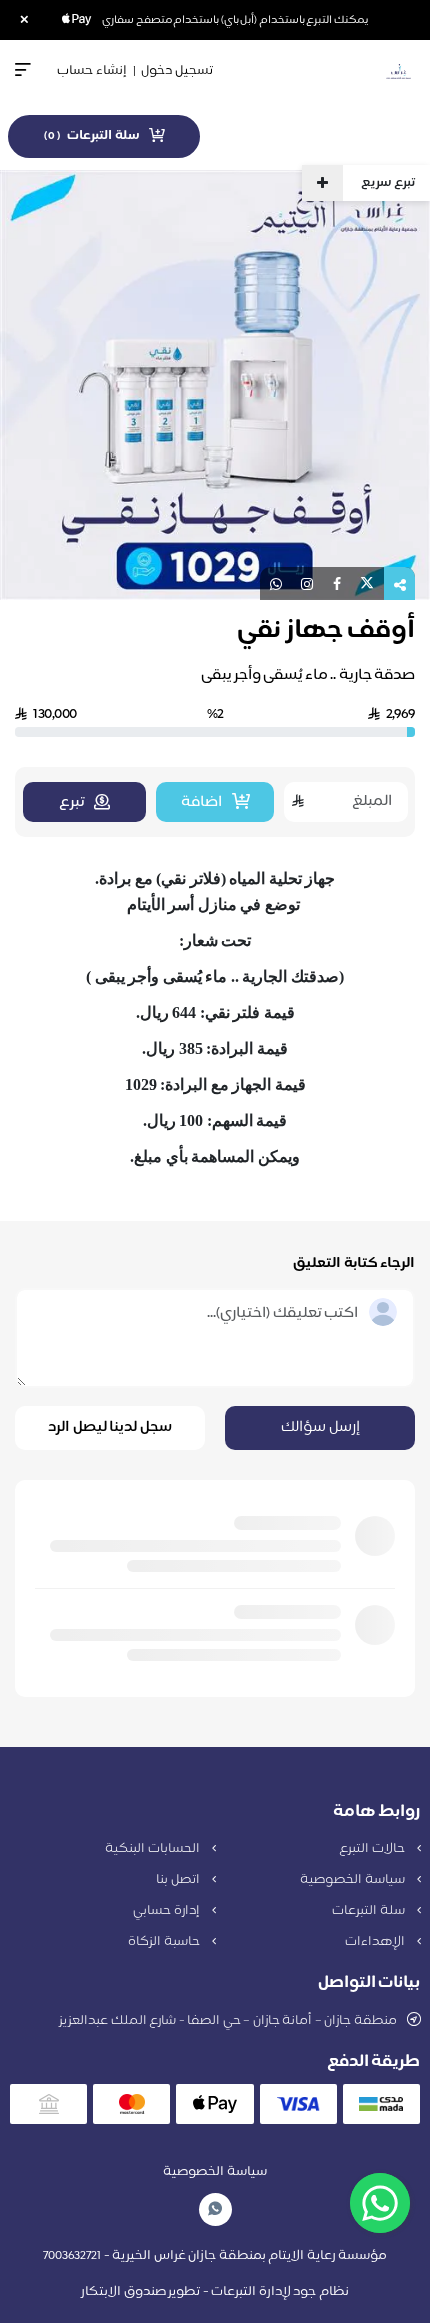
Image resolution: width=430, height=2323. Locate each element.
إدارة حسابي (167, 1911)
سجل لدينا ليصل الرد (110, 1427)
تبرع (71, 802)
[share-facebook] (337, 583)
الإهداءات (376, 1942)
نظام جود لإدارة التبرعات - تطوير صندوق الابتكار (215, 2292)
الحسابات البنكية (153, 1849)
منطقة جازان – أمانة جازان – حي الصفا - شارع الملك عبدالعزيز (228, 2021)
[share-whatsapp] (276, 583)
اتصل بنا (179, 1880)
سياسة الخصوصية (353, 1880)
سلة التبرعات (369, 1911)
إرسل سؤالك (320, 1427)
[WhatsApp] (215, 2209)
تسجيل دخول (177, 71)
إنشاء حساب (92, 71)
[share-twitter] (367, 583)
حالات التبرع (373, 1849)
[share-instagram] (307, 583)
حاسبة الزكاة (165, 1942)
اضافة (201, 802)
